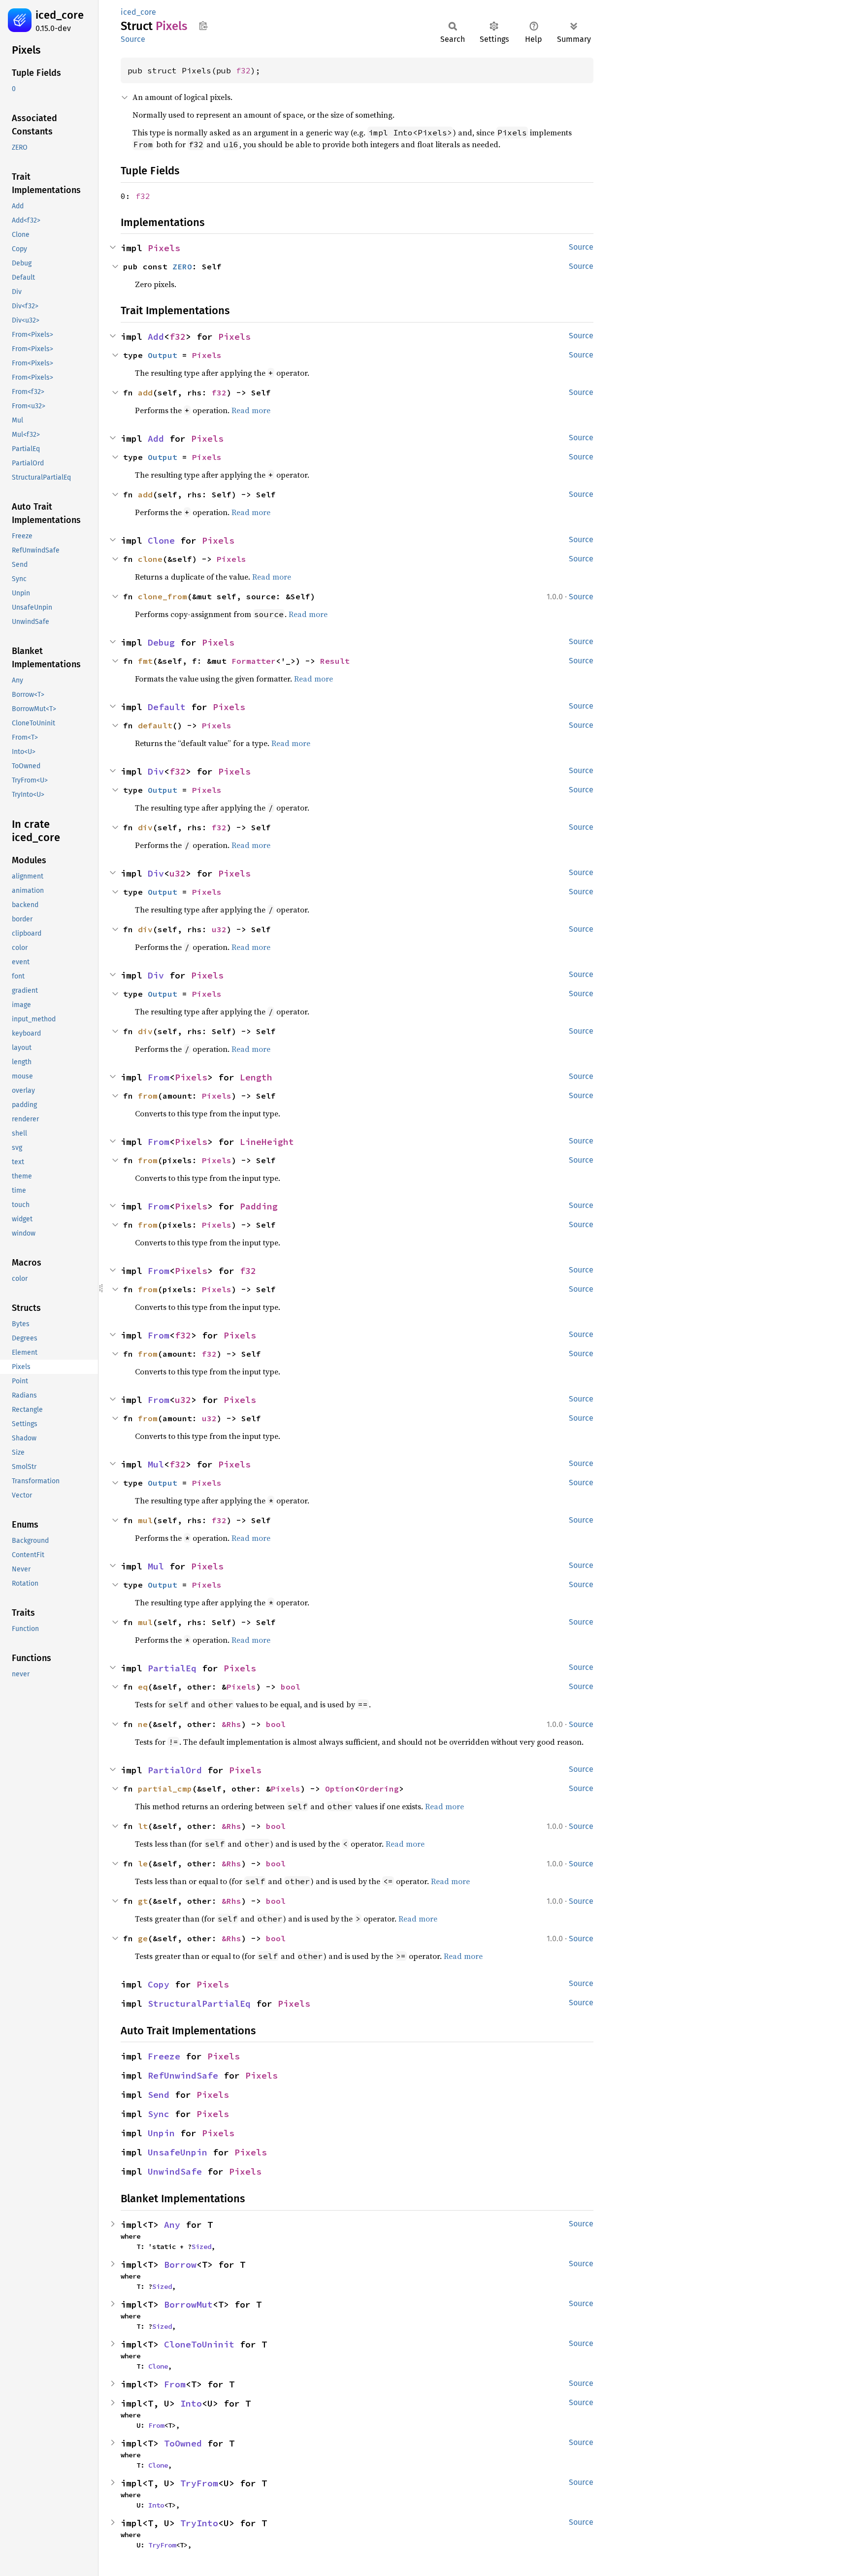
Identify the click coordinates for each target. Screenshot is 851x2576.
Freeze (164, 2056)
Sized (201, 2247)
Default (167, 707)
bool (291, 1687)
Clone (161, 540)
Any (172, 2225)
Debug (161, 642)
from (148, 1096)
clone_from (163, 596)
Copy (159, 1984)
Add (156, 337)
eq (143, 1687)
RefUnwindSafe (183, 2075)
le (143, 1863)
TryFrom (199, 2483)
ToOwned (183, 2443)
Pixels (164, 248)
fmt (145, 661)
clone (150, 559)
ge (143, 1938)
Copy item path (203, 26)
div (145, 827)
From (159, 1077)
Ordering (379, 1789)
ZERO (182, 266)
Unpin (161, 2133)
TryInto (199, 2523)
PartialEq (172, 1668)
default (155, 725)
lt (143, 1826)
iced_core (60, 15)
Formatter (254, 661)
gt (143, 1901)
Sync (159, 2114)
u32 (178, 873)
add (145, 392)
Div (156, 771)
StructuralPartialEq (199, 2004)
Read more (251, 410)
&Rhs (231, 1724)
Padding (259, 1206)
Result (335, 661)
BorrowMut (188, 2304)
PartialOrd (175, 1770)
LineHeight (267, 1142)
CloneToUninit (199, 2344)
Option (340, 1789)
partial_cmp (165, 1789)
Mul (156, 1464)
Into (191, 2403)
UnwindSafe (175, 2171)
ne (143, 1724)
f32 (243, 70)
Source (133, 39)
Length (256, 1077)
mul (145, 1520)
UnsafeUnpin (178, 2152)
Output (163, 355)
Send (159, 2095)
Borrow (180, 2265)
